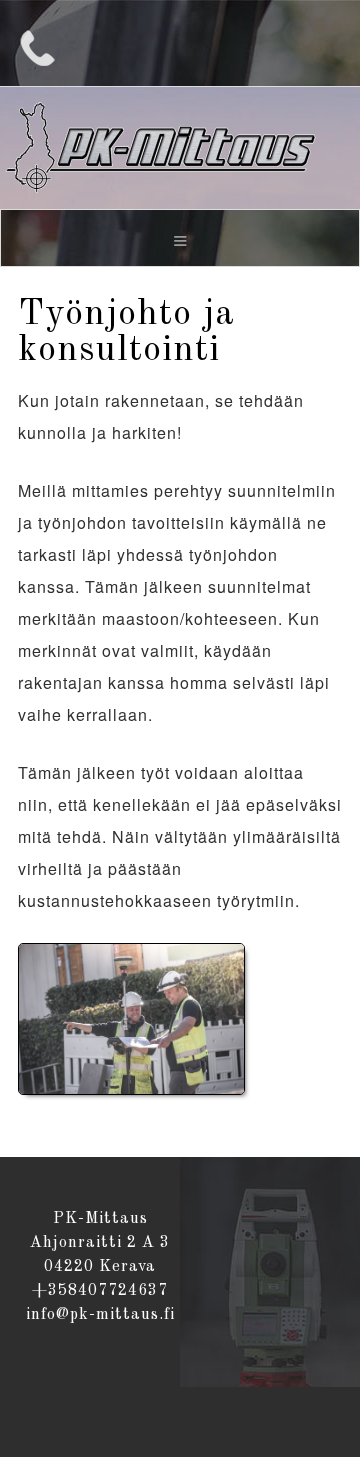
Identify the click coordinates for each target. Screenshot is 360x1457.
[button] (180, 238)
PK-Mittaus (180, 147)
